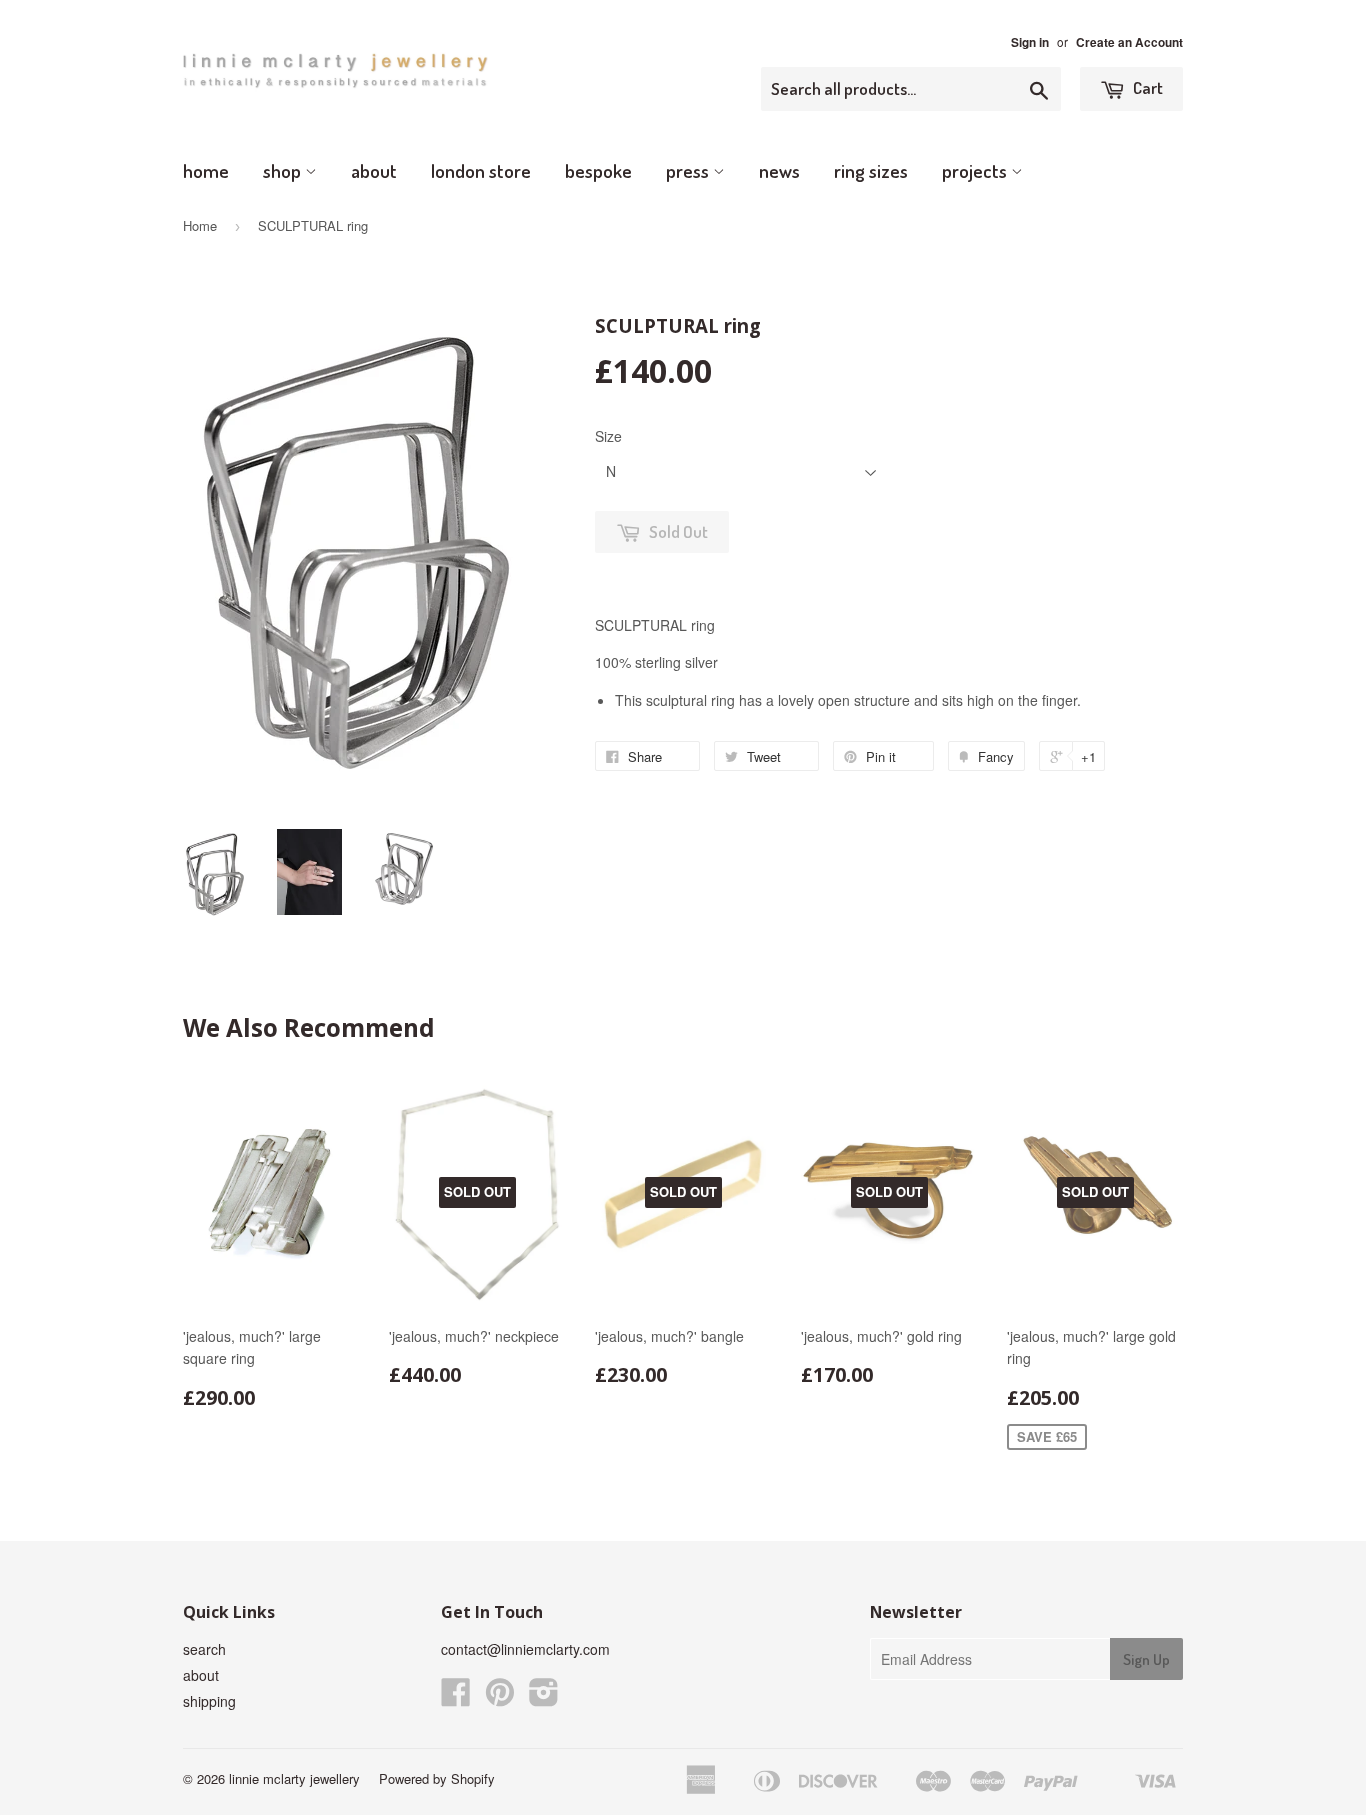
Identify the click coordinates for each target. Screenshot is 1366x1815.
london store (481, 170)
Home (200, 225)
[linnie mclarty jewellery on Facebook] (456, 1698)
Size (608, 436)
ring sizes (871, 170)
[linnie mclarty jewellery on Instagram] (544, 1698)
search (204, 1649)
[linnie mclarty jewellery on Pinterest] (500, 1698)
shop (284, 170)
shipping (209, 1701)
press (689, 170)
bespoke (598, 170)
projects (976, 170)
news (779, 170)
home (206, 170)
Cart (1146, 87)
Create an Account (1129, 42)
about (374, 170)
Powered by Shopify (437, 1778)
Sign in (1030, 42)
